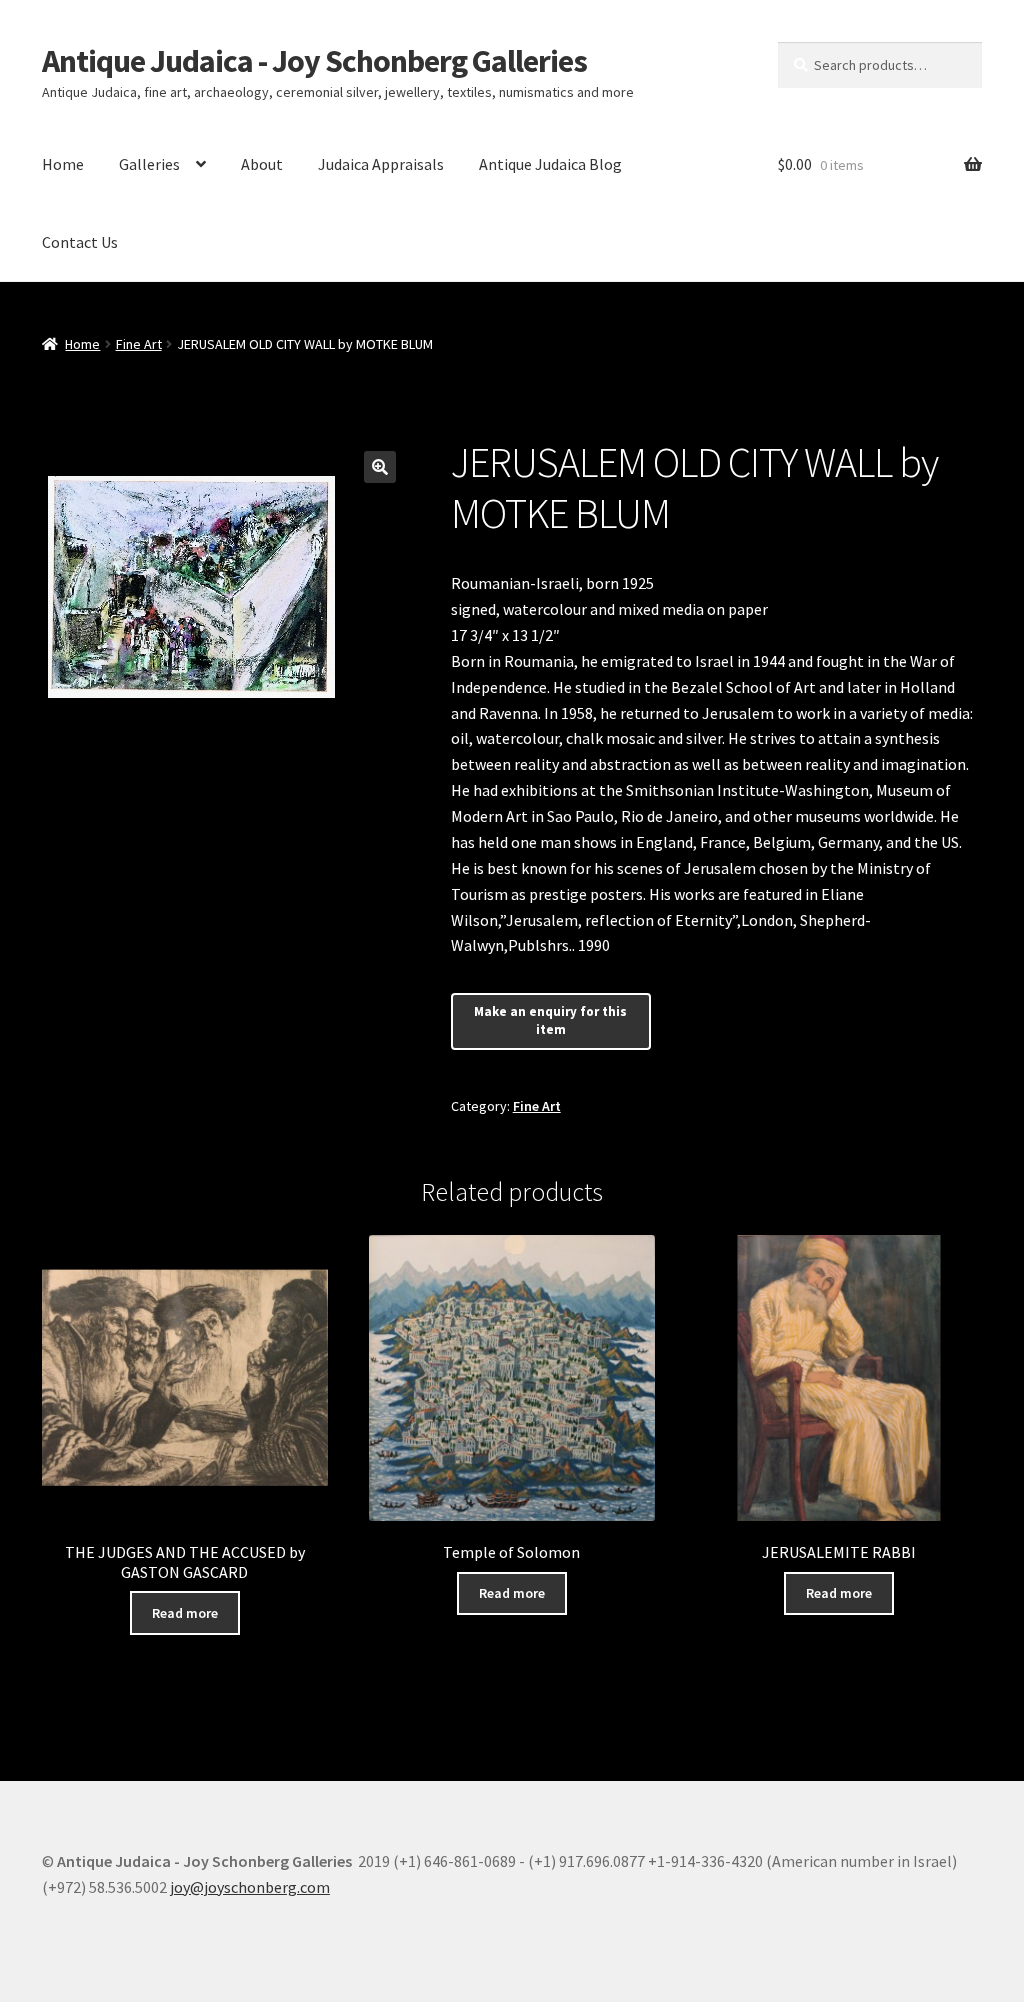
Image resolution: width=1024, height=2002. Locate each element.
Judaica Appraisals (381, 164)
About (262, 164)
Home (63, 164)
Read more (185, 1613)
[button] (380, 467)
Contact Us (80, 242)
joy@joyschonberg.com (250, 1887)
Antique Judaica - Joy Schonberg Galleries (314, 61)
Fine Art (139, 344)
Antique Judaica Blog (550, 164)
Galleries (149, 164)
